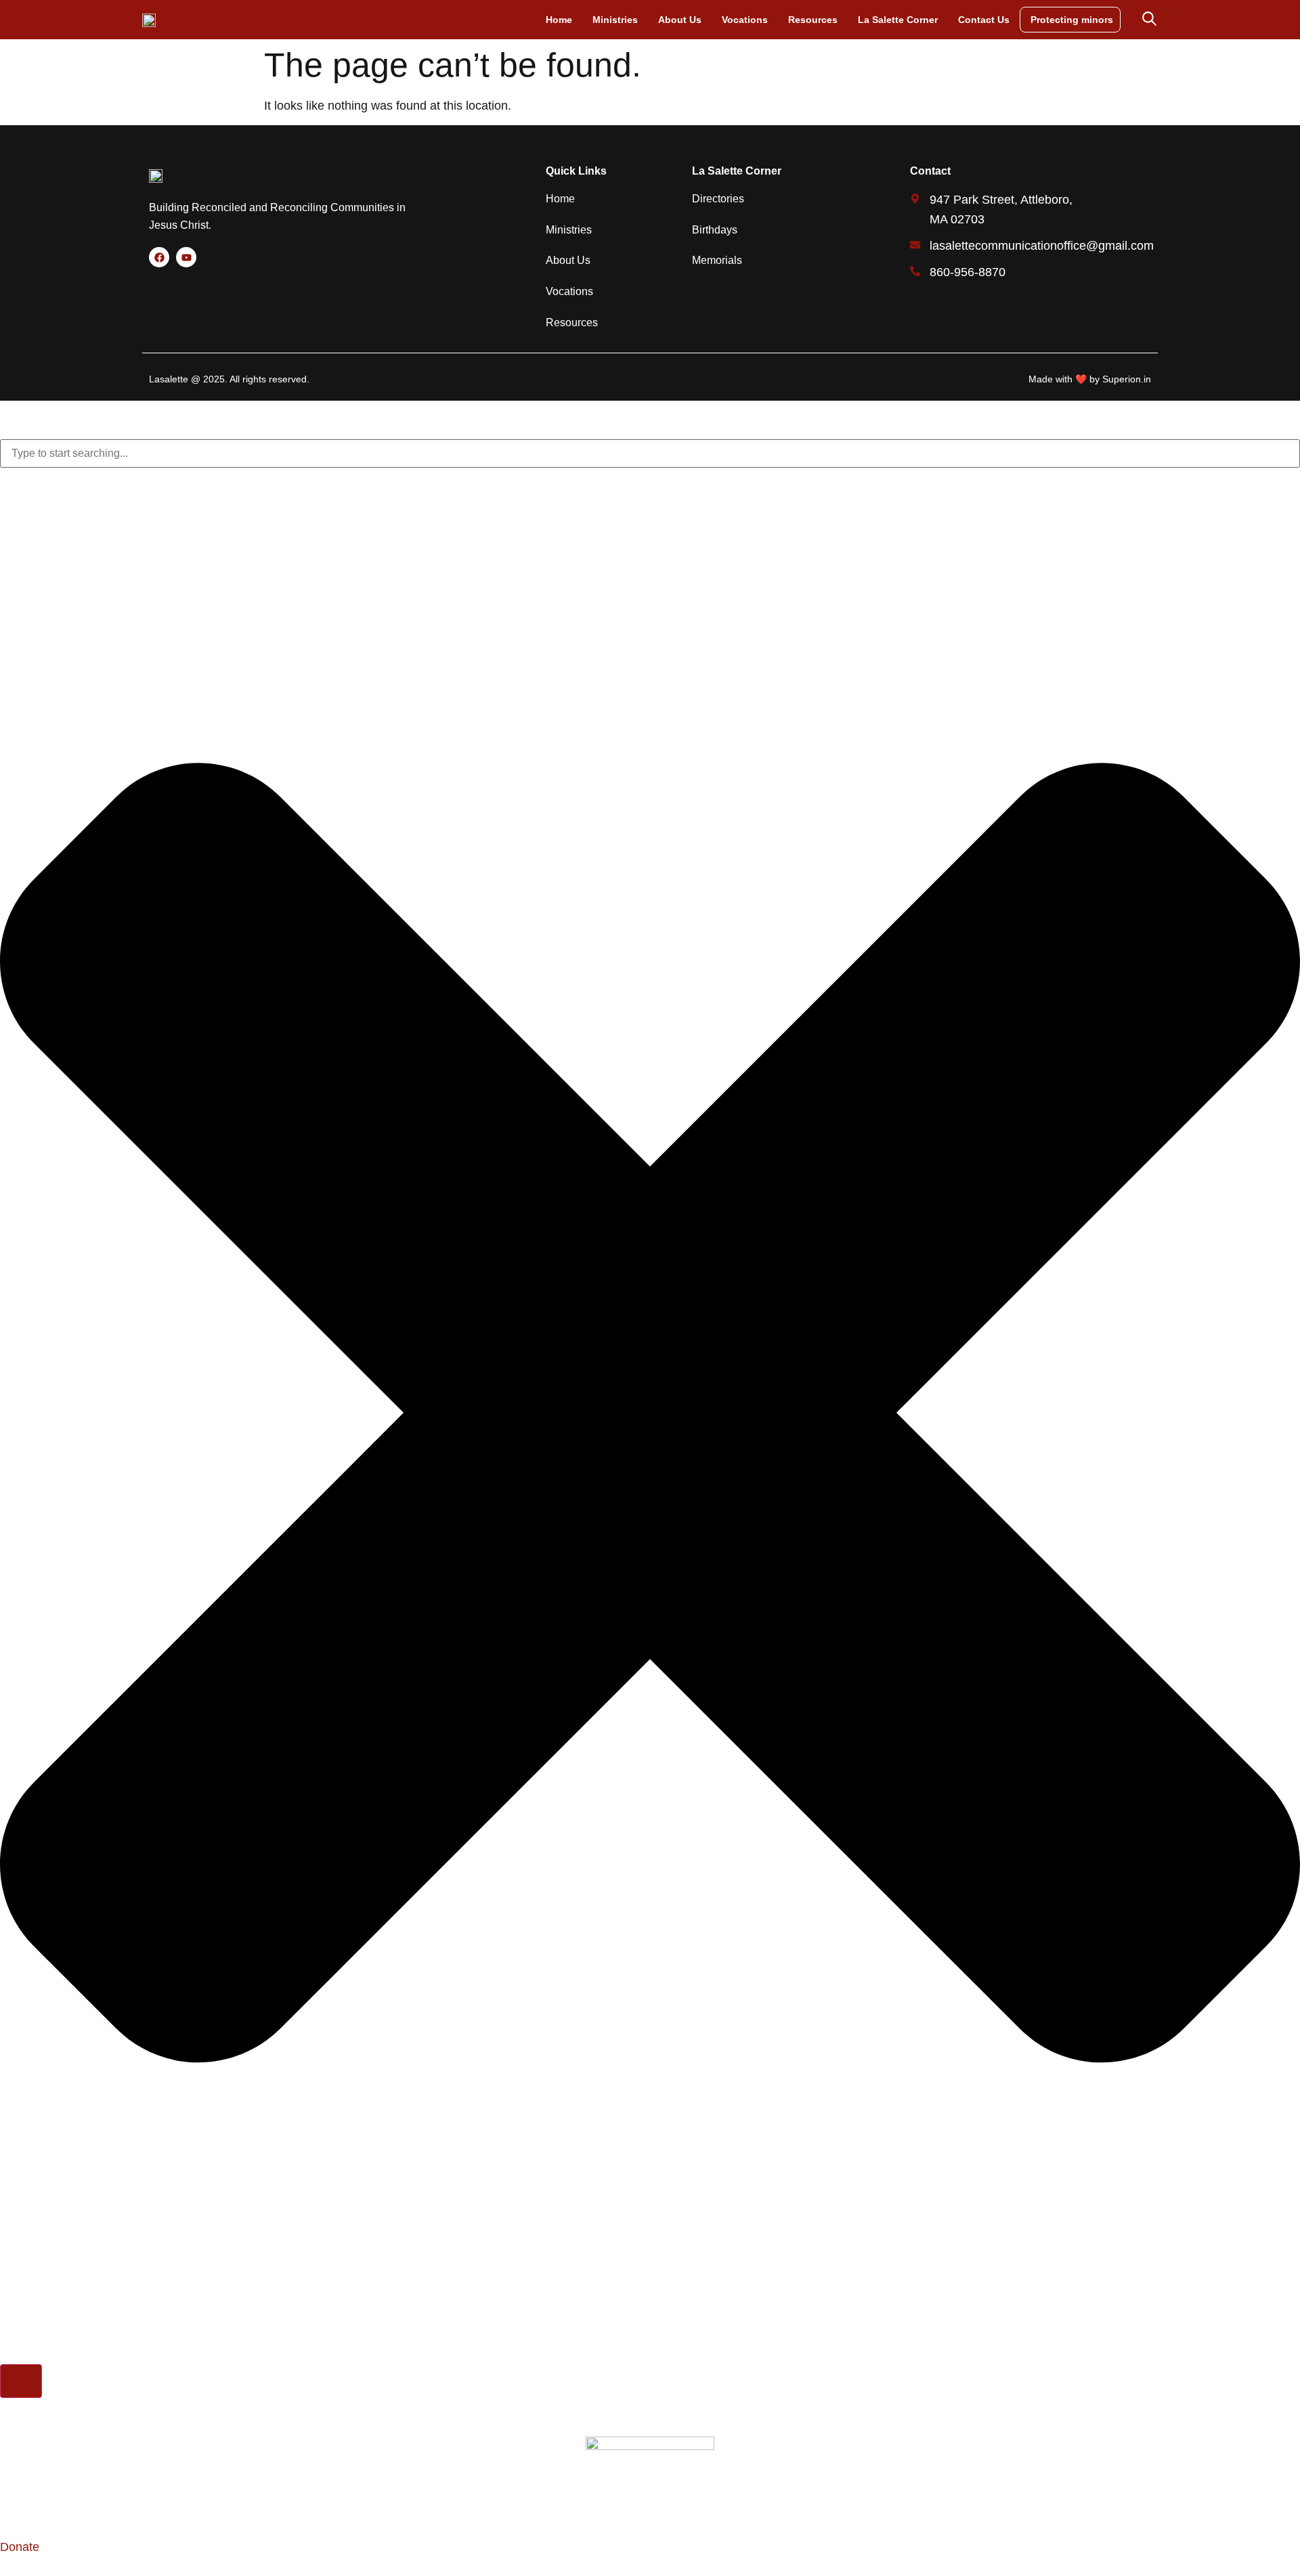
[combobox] (650, 453)
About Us (680, 20)
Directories (718, 199)
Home (559, 20)
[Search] (21, 2381)
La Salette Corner (898, 20)
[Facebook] (159, 257)
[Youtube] (186, 257)
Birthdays (715, 230)
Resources (813, 20)
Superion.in (1127, 379)
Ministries (615, 20)
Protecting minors (1072, 20)
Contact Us (984, 20)
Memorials (717, 260)
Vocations (745, 20)
